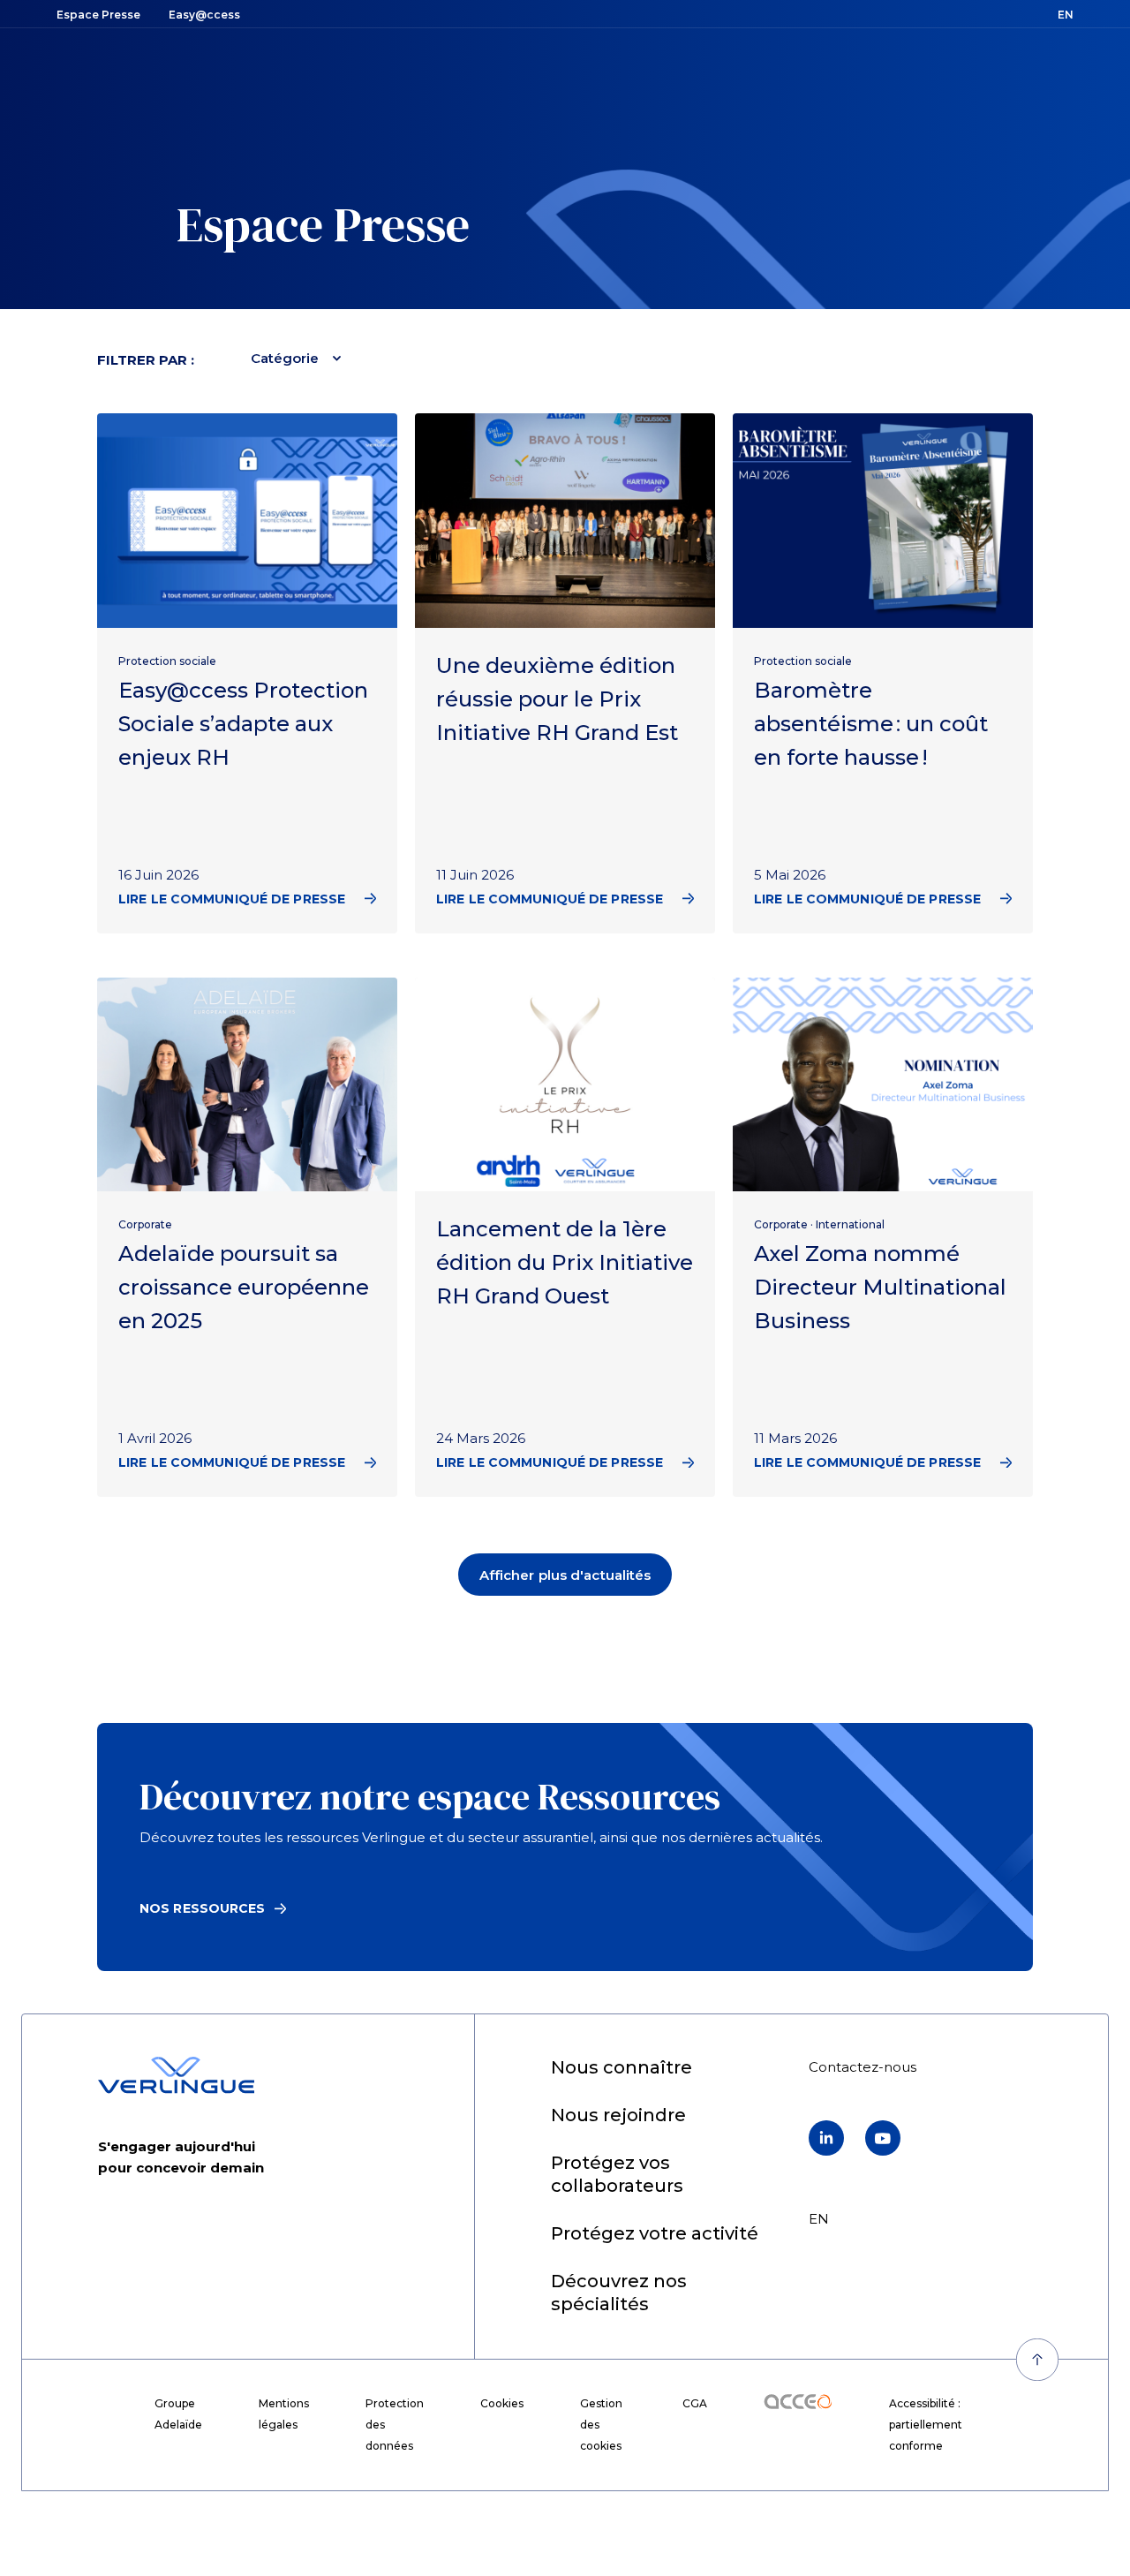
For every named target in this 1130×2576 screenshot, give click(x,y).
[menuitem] (621, 2069)
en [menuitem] (819, 2219)
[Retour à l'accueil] (176, 2075)
